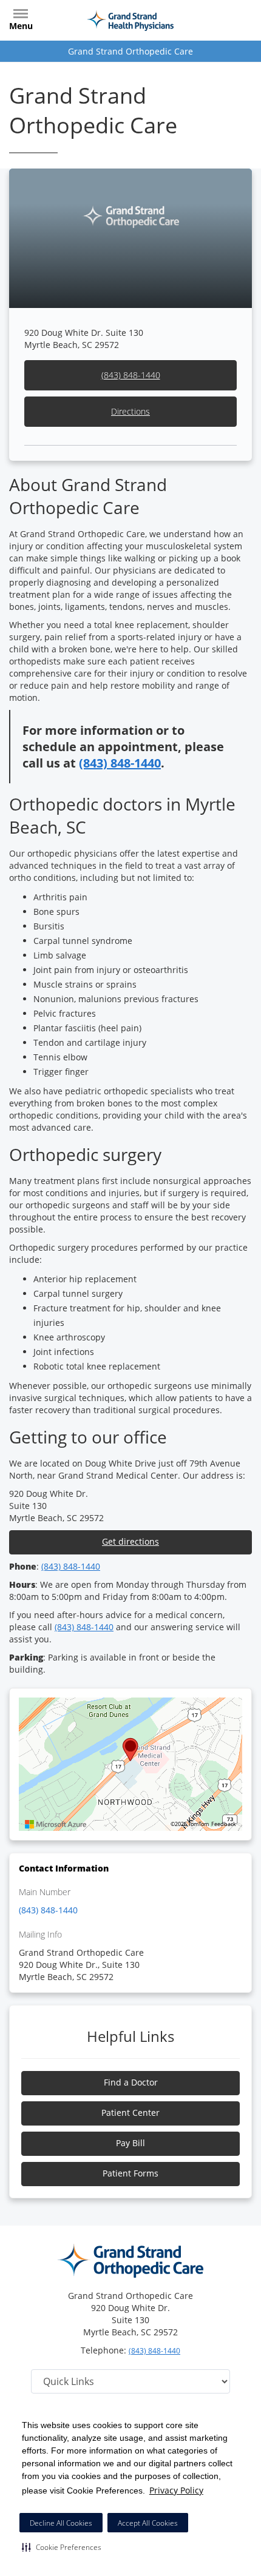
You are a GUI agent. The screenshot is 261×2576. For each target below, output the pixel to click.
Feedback (224, 1824)
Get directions (130, 1541)
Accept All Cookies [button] (148, 2523)
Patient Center (130, 2113)
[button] (62, 2547)
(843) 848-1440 (131, 375)
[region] (130, 1764)
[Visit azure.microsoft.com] (56, 1824)
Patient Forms (130, 2173)
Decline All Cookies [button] (61, 2523)
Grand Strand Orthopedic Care (130, 51)
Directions (130, 411)
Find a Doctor (131, 2082)
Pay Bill (130, 2143)
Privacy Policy (176, 2490)
